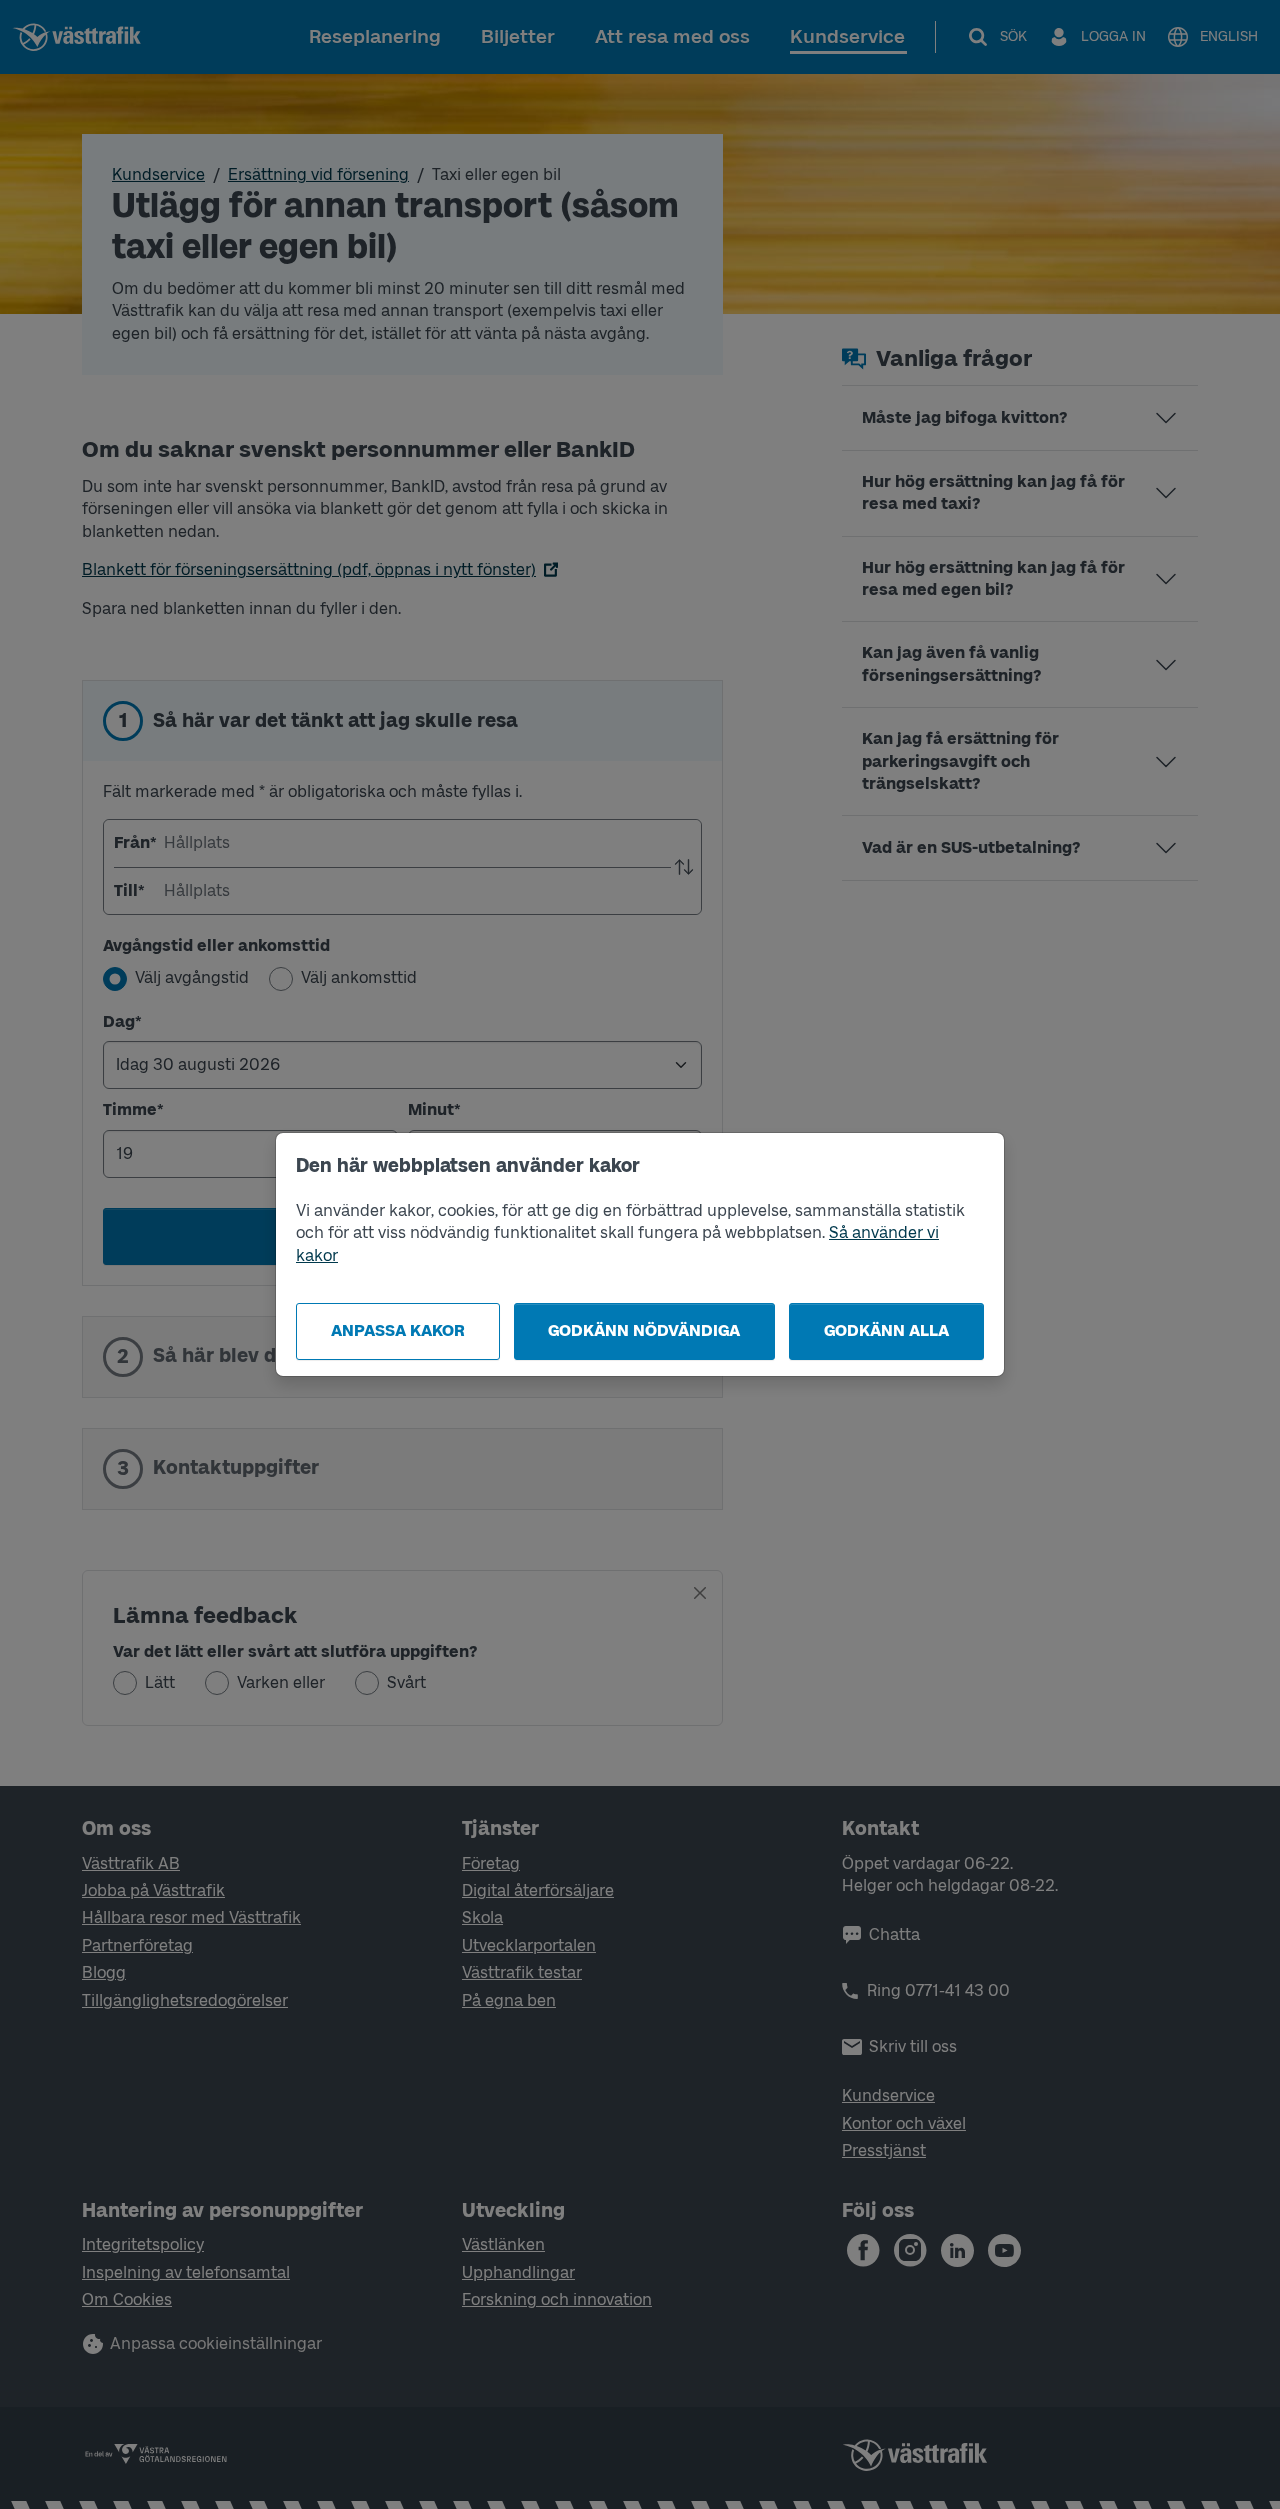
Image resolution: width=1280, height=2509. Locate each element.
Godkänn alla (886, 1330)
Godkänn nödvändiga (644, 1330)
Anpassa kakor (398, 1330)
